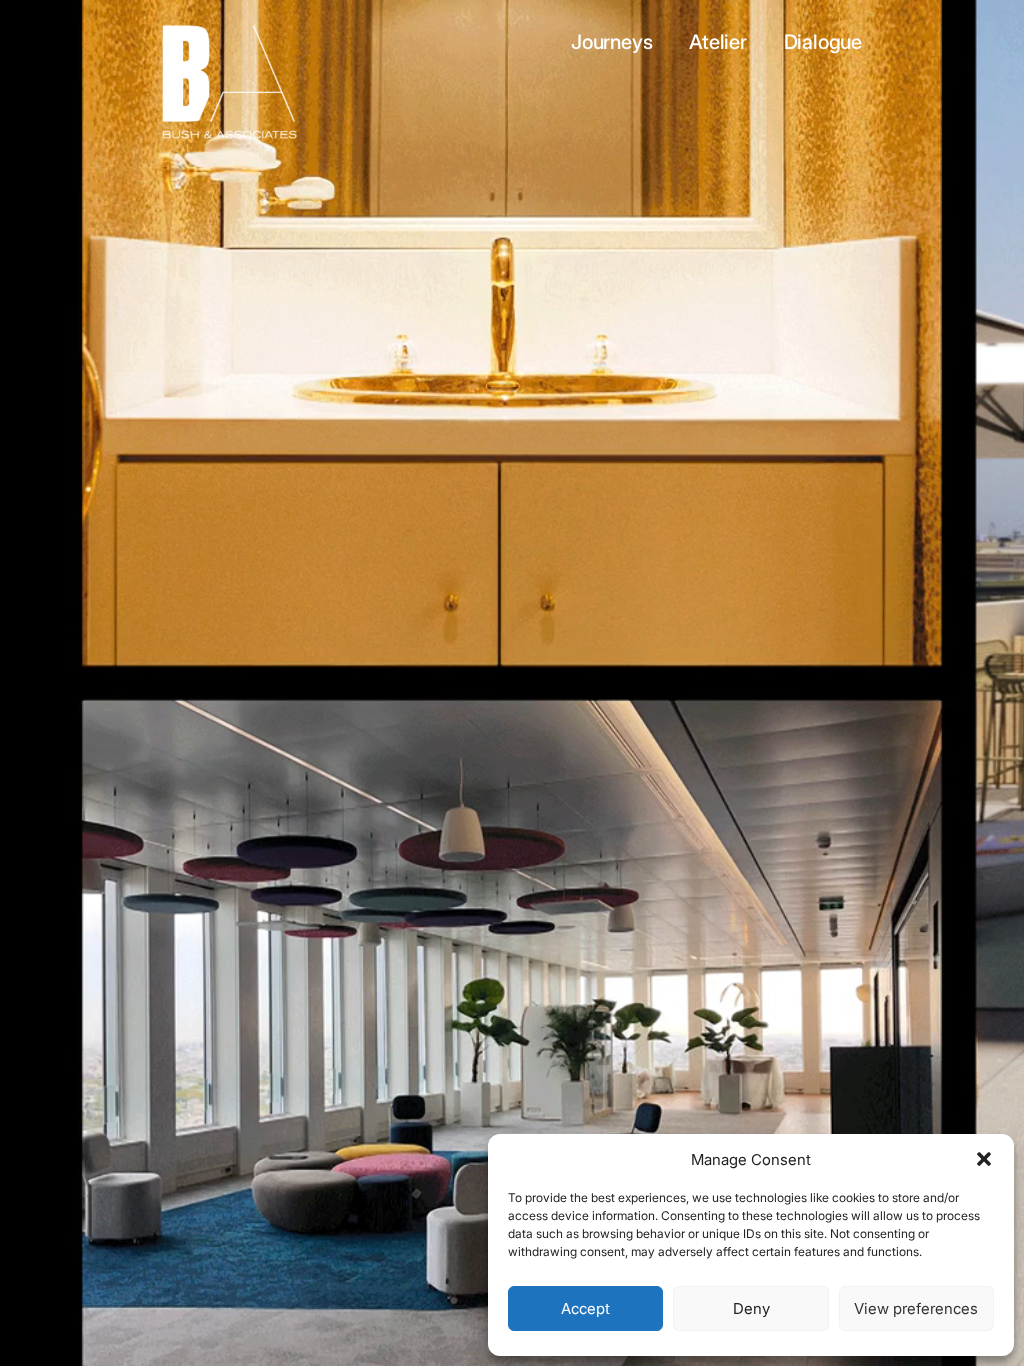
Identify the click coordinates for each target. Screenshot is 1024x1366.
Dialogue (823, 42)
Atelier (720, 42)
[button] (984, 1159)
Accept (585, 1308)
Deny (751, 1308)
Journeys (614, 42)
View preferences (916, 1308)
